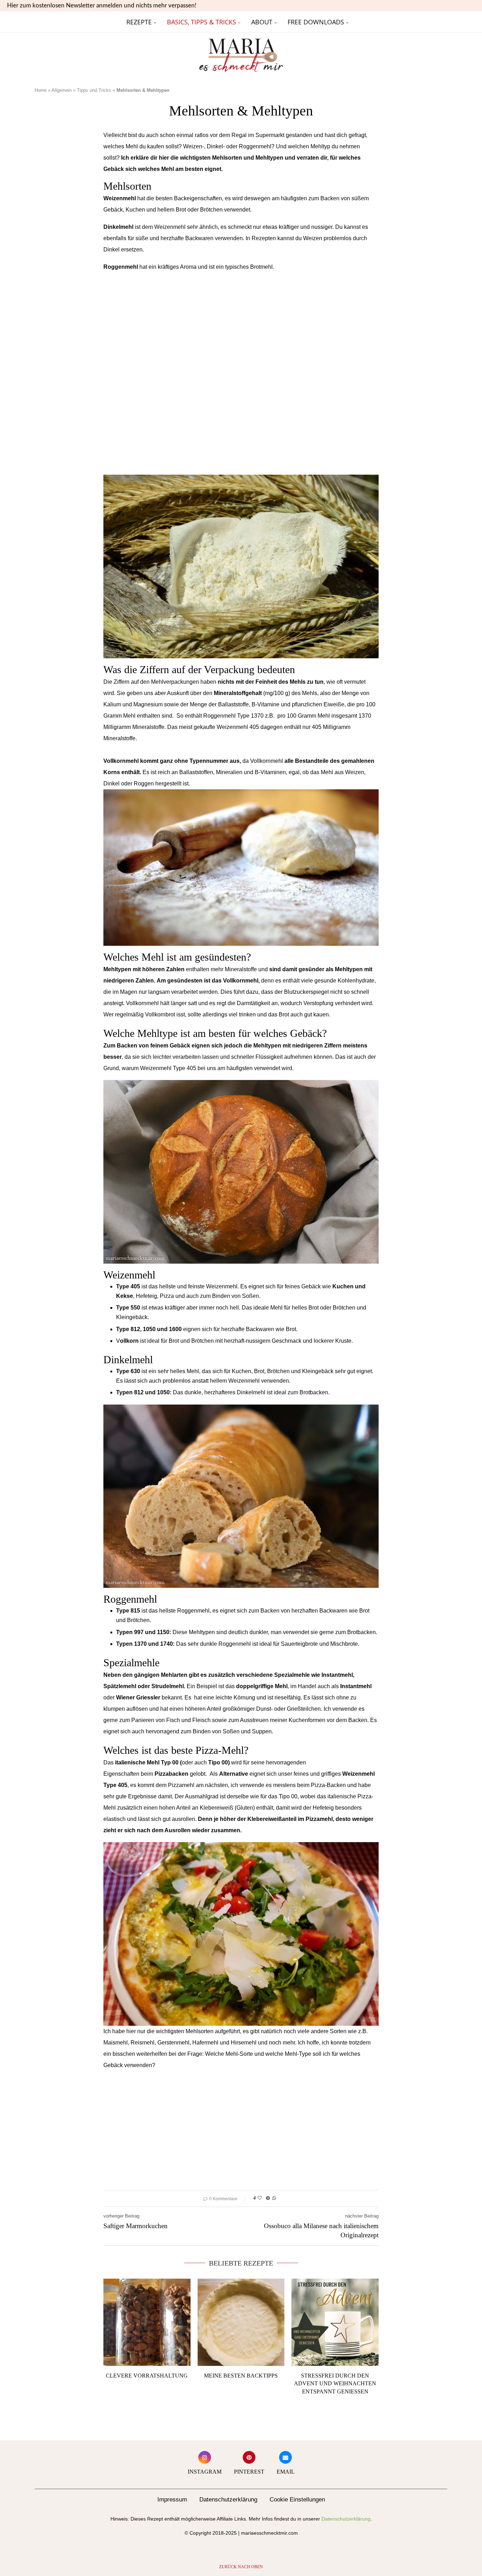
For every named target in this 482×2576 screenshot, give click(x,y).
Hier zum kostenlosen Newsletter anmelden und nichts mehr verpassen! (102, 5)
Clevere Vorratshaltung (147, 2376)
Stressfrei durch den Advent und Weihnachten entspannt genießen (335, 2384)
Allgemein (62, 90)
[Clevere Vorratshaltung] (147, 2322)
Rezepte (139, 22)
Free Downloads (316, 22)
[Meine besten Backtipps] (241, 2322)
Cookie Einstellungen (297, 2500)
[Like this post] (260, 2198)
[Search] (444, 22)
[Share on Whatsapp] (274, 2198)
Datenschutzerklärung (228, 2500)
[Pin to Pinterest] (268, 2198)
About (262, 22)
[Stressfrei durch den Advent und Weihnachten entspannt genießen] (335, 2322)
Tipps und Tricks (94, 90)
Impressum (172, 2500)
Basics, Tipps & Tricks (201, 22)
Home (41, 90)
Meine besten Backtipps (241, 2376)
